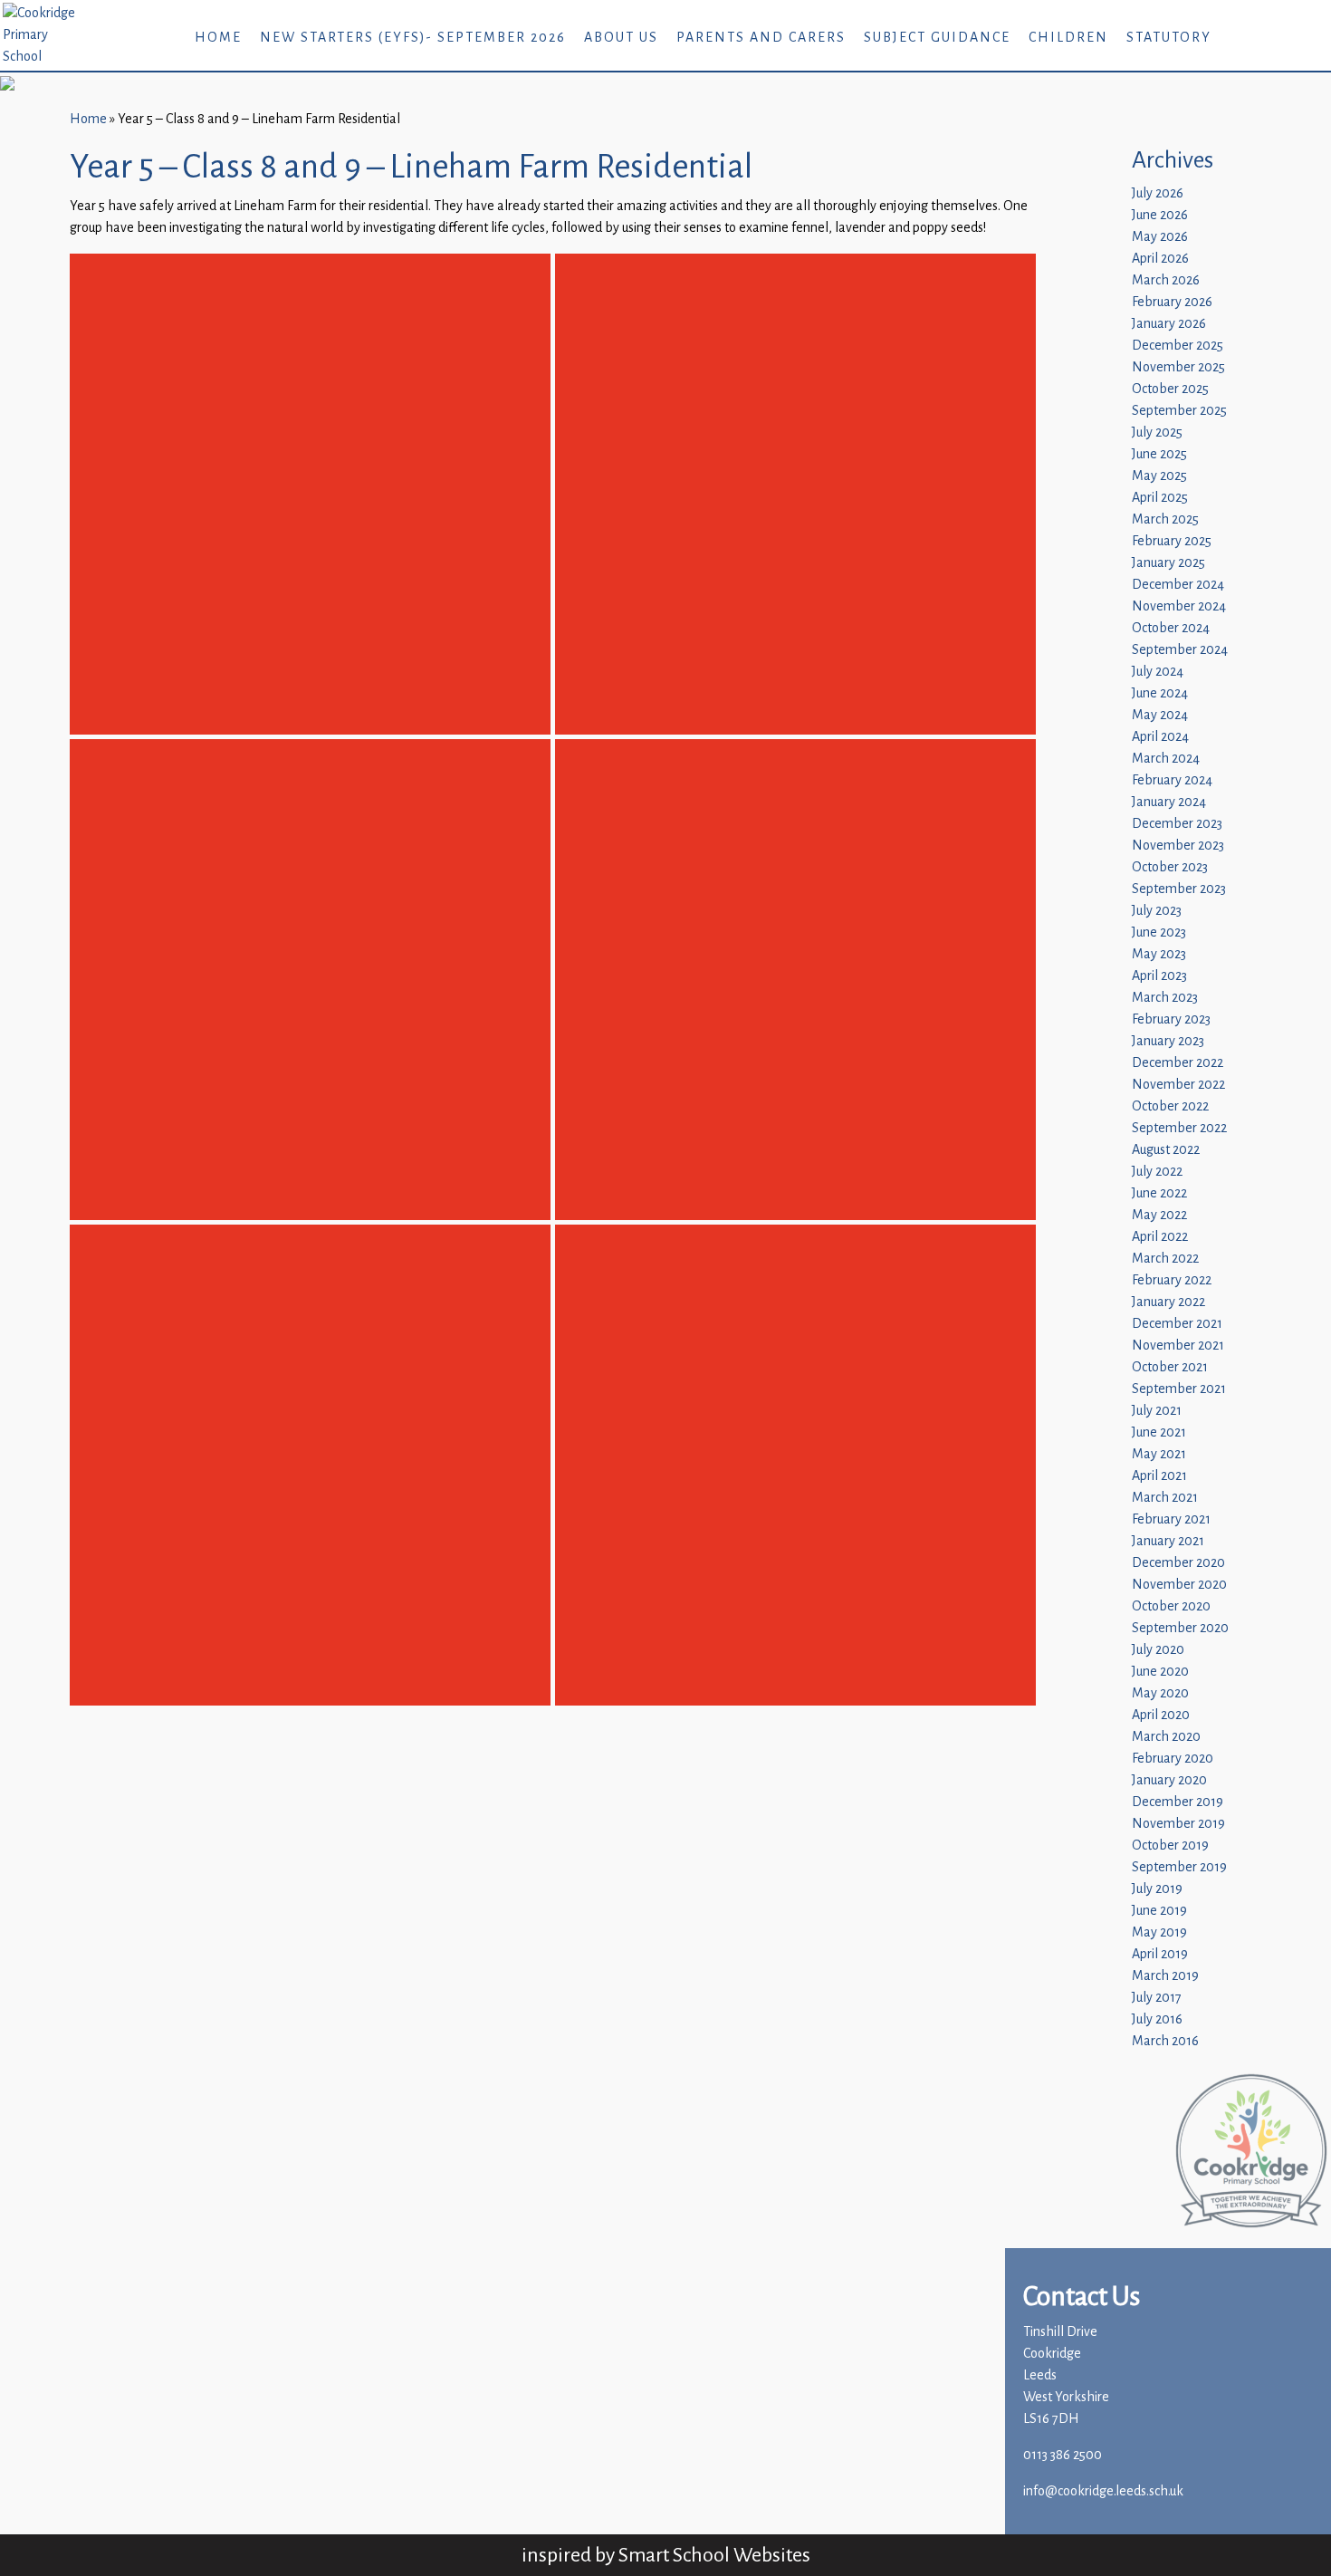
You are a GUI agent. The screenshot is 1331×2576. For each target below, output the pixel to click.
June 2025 (1159, 454)
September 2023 (1179, 889)
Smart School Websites (714, 2555)
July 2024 (1158, 672)
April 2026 (1160, 259)
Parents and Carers (761, 38)
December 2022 (1178, 1063)
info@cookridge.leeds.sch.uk (1103, 2491)
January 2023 (1168, 1041)
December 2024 (1178, 585)
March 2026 (1166, 280)
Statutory (1169, 38)
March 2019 (1165, 1976)
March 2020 (1166, 1737)
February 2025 (1172, 541)
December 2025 (1178, 346)
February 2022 (1172, 1280)
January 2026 (1169, 324)
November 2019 (1178, 1824)
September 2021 (1179, 1389)
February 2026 (1172, 302)
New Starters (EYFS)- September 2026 (413, 38)
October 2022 (1170, 1106)
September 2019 (1179, 1867)
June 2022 (1159, 1193)
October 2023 (1170, 867)
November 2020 (1179, 1585)
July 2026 (1158, 193)
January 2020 (1169, 1780)
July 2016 (1157, 2019)
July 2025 (1157, 433)
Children (1068, 38)
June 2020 (1160, 1672)
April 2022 (1160, 1237)
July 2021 (1157, 1411)
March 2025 (1165, 519)
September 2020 (1180, 1628)
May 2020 (1160, 1693)
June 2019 (1159, 1911)
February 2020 (1173, 1759)
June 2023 (1159, 932)
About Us (621, 38)
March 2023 (1165, 998)
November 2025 (1178, 367)
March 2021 (1165, 1498)
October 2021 (1170, 1367)
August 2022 (1166, 1150)
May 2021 (1159, 1454)
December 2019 (1178, 1802)
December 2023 (1177, 824)
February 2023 (1171, 1019)
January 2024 (1169, 802)
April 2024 (1160, 737)
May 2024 (1160, 715)
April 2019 (1160, 1954)
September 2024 (1180, 650)
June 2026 (1160, 215)
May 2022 (1159, 1215)
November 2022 (1178, 1085)
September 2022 (1179, 1128)
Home (218, 38)
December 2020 (1178, 1563)
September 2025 (1179, 411)
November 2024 (1179, 606)
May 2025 (1159, 476)
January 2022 (1168, 1302)
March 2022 (1165, 1259)
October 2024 (1171, 628)
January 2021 (1168, 1541)
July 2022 (1157, 1172)
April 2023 (1159, 976)
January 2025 (1168, 563)
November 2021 (1178, 1346)
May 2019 (1159, 1932)
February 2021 (1171, 1519)
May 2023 (1159, 954)
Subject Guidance (937, 38)
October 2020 (1171, 1606)
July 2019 (1157, 1889)
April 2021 (1159, 1476)
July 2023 (1157, 911)
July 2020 (1158, 1650)
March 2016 (1165, 2041)
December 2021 (1177, 1324)
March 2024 (1166, 759)
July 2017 (1157, 1998)
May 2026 (1160, 237)
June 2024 (1160, 693)
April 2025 (1160, 498)
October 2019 (1170, 1845)
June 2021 (1159, 1432)
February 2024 (1172, 780)
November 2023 (1178, 846)
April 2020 (1161, 1715)
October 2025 (1170, 389)
